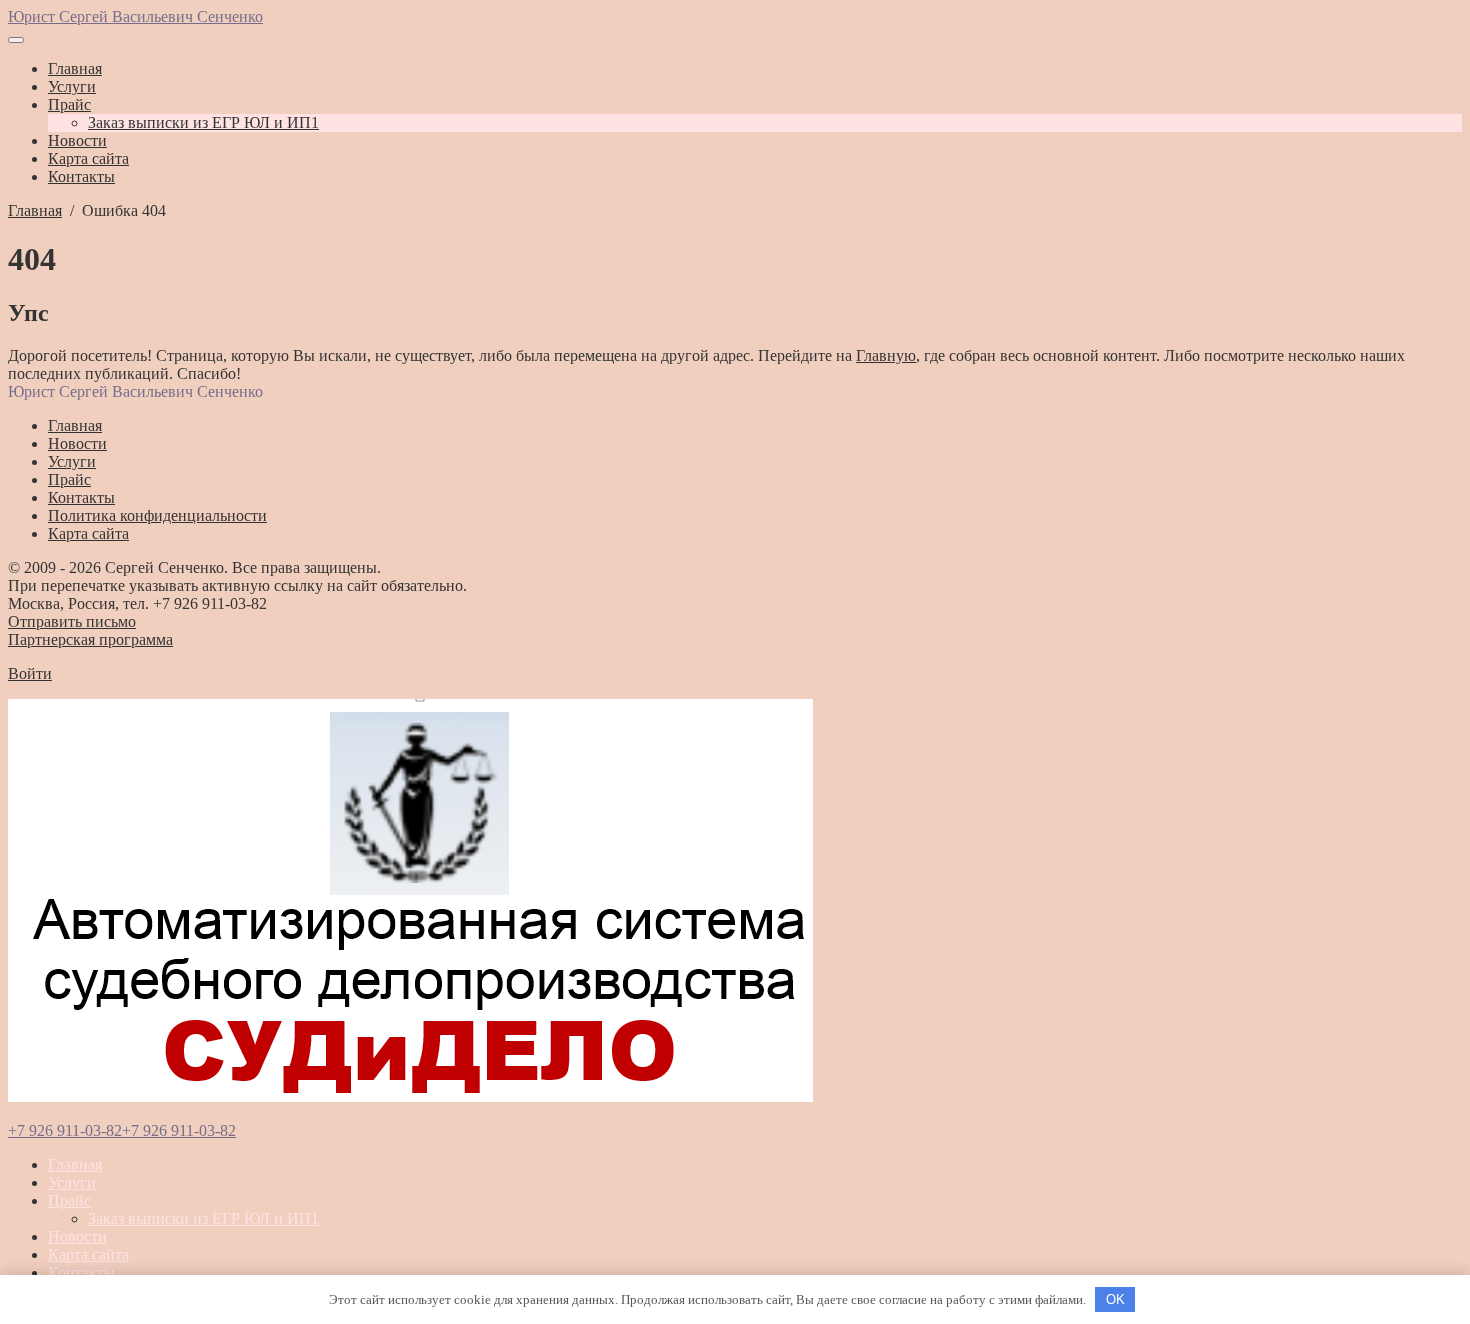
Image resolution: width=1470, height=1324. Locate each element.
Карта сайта (88, 1254)
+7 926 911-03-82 (65, 1130)
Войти (30, 673)
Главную (886, 355)
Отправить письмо (72, 621)
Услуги (72, 1182)
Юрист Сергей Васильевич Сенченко (135, 16)
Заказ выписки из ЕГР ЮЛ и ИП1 (203, 1218)
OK (1115, 1299)
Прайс (69, 1200)
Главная (75, 1164)
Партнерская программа (90, 639)
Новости (77, 1236)
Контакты (81, 1272)
